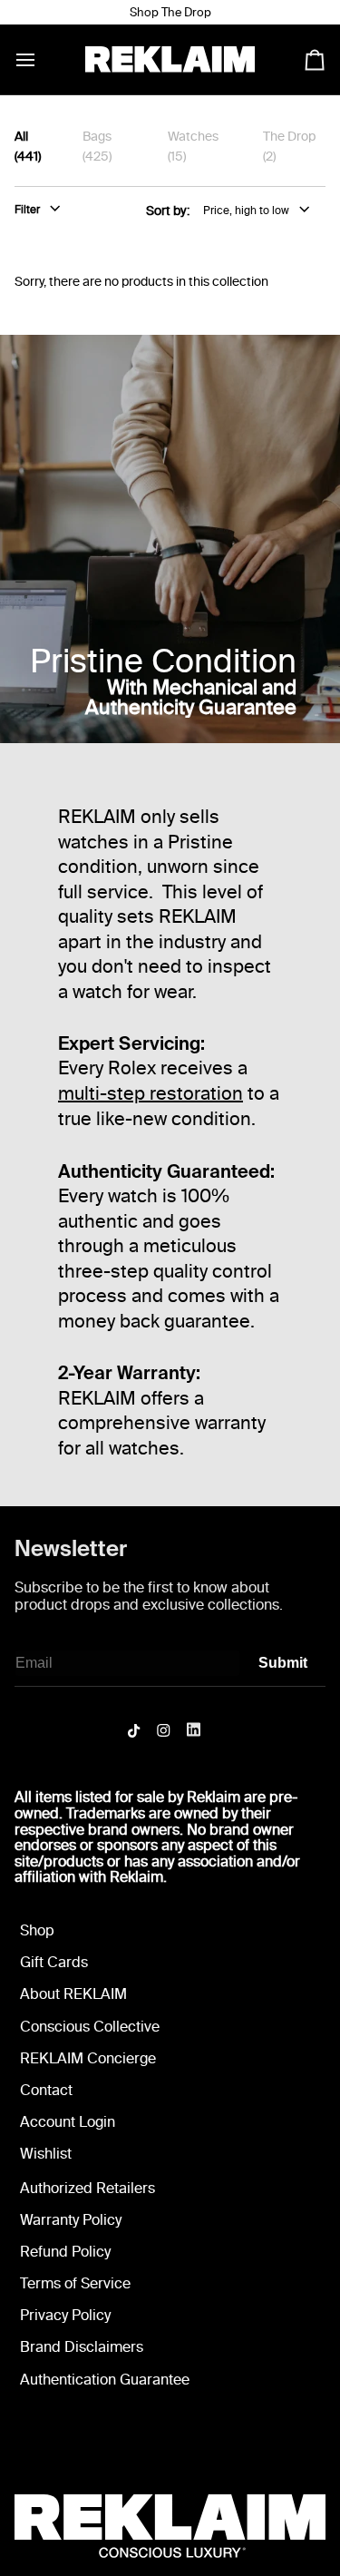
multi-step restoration (151, 1093)
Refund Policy (65, 2252)
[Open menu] (42, 59)
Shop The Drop (170, 12)
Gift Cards (54, 1962)
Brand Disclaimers (82, 2347)
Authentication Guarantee (105, 2380)
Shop (37, 1930)
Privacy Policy (65, 2315)
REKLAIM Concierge (88, 2058)
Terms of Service (75, 2283)
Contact (46, 2090)
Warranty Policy (71, 2220)
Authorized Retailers (87, 2188)
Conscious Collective (90, 2027)
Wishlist (46, 2154)
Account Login (68, 2122)
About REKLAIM (73, 1994)
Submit (283, 1663)
